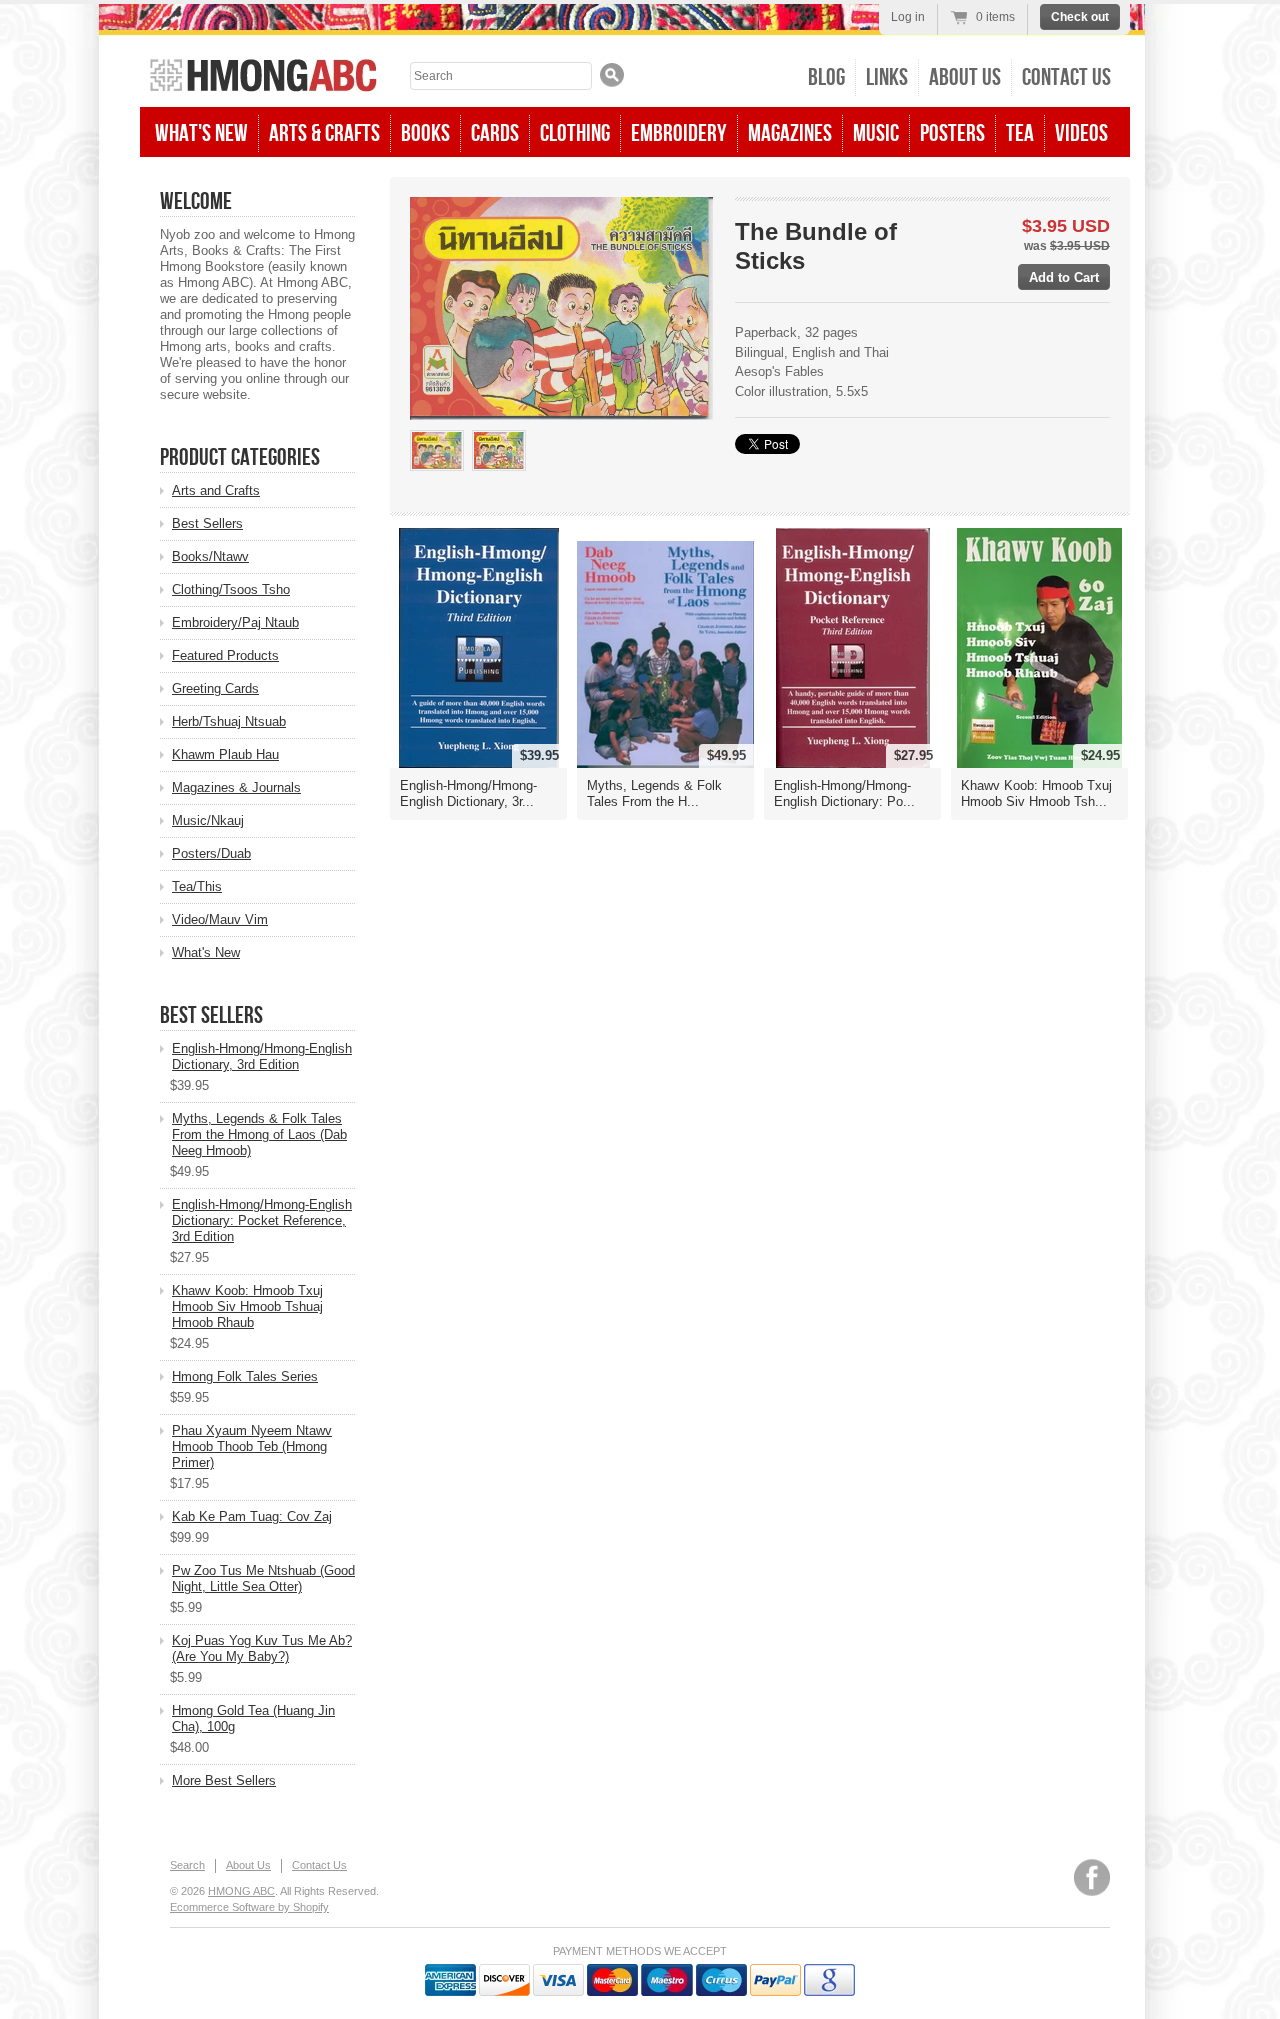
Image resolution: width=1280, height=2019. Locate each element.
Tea (1020, 133)
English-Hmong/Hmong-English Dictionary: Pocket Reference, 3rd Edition (262, 1220)
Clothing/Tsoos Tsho (231, 589)
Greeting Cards (215, 688)
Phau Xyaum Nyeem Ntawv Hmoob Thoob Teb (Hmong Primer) (252, 1446)
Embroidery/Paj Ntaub (235, 622)
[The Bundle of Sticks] (437, 450)
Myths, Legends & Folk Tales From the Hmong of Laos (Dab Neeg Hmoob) (259, 1134)
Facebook (1092, 1877)
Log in (908, 17)
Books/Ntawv (210, 556)
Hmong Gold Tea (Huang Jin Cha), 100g (253, 1718)
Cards (495, 133)
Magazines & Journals (236, 787)
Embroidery (679, 133)
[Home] (263, 77)
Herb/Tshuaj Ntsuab (229, 721)
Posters (952, 133)
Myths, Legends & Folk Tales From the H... (654, 793)
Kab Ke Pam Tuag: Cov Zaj (252, 1516)
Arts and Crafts (216, 490)
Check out (1080, 17)
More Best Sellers (224, 1780)
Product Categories (240, 457)
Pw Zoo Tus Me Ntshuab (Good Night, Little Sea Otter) (263, 1578)
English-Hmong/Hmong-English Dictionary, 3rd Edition (262, 1056)
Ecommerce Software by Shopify (249, 1907)
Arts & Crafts (324, 133)
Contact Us (1066, 77)
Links (887, 77)
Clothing (575, 133)
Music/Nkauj (208, 820)
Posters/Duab (211, 853)
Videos (1081, 133)
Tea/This (197, 886)
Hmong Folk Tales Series (245, 1376)
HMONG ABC (241, 1891)
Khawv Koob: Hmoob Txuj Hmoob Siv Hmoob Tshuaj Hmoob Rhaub (247, 1306)
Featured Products (225, 655)
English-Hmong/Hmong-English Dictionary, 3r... (468, 793)
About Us (965, 77)
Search (187, 1865)
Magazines (790, 133)
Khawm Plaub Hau (225, 754)
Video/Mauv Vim (220, 919)
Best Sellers (207, 523)
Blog (826, 77)
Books (425, 133)
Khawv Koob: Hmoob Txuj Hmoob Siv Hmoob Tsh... (1036, 793)
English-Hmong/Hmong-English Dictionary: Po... (844, 793)
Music (876, 133)
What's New (201, 133)
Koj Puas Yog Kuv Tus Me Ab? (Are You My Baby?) (262, 1648)
